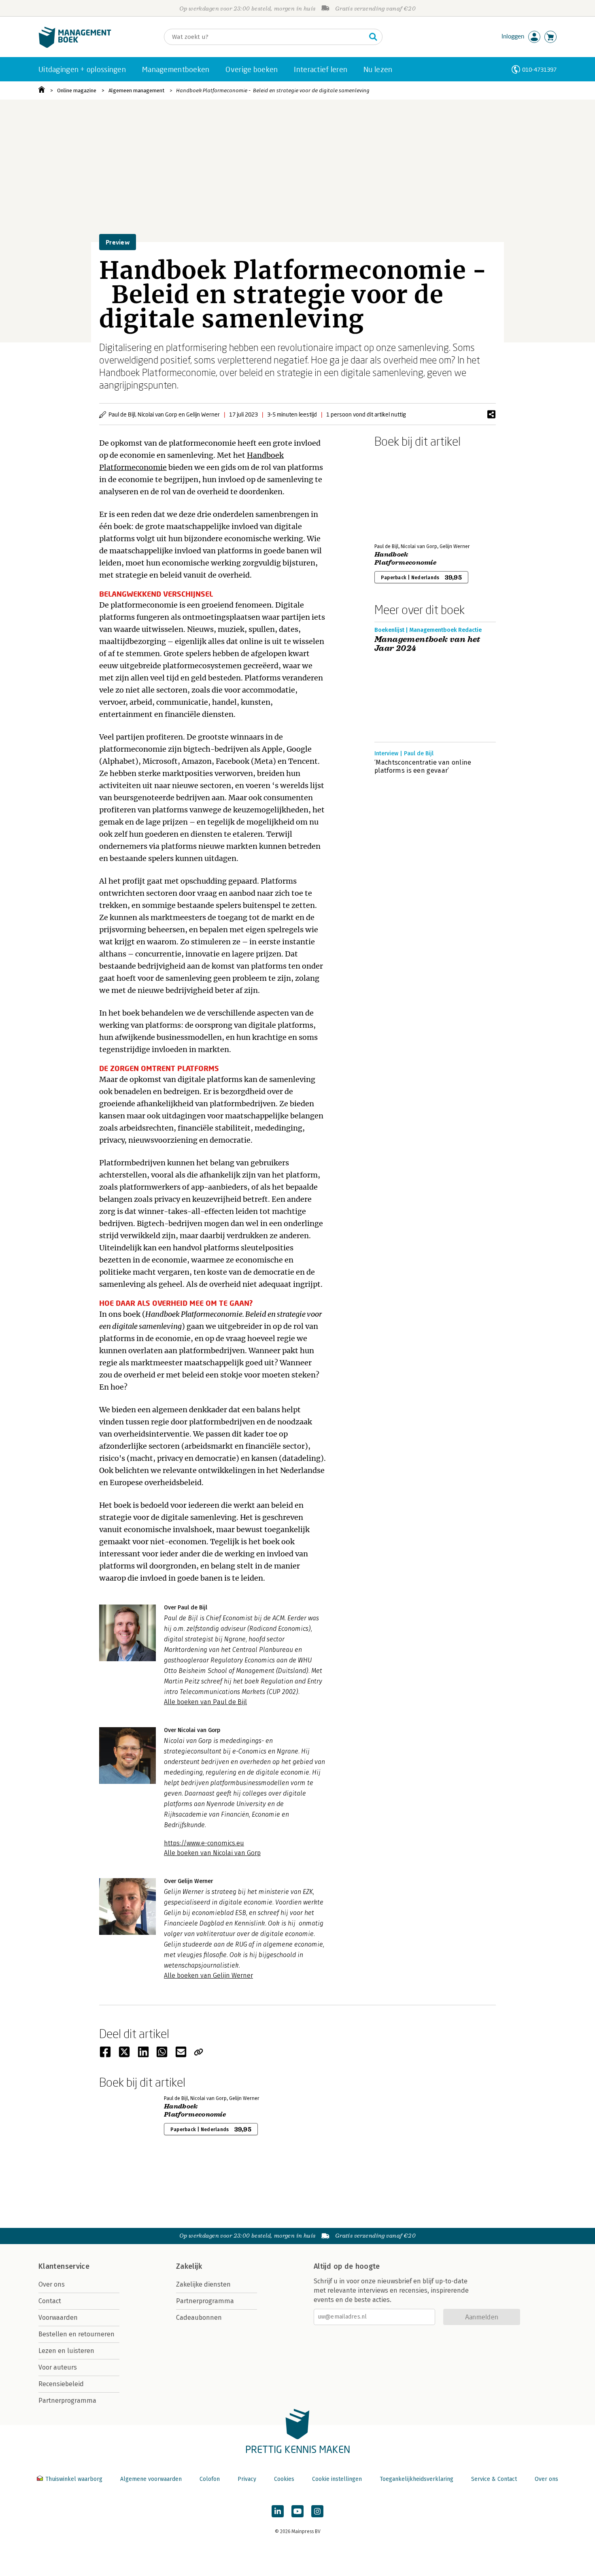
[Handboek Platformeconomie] (403, 494)
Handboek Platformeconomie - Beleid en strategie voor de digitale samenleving (273, 90)
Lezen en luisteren (66, 2351)
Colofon (210, 2479)
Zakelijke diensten (203, 2284)
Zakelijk (189, 2266)
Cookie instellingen (337, 2479)
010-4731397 (539, 69)
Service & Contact (494, 2479)
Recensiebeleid (61, 2384)
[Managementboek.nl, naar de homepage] (75, 46)
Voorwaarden (58, 2318)
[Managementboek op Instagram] (317, 2511)
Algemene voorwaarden (151, 2479)
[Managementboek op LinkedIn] (278, 2511)
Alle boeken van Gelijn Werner (208, 1976)
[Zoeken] (373, 37)
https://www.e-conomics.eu (204, 1843)
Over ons (52, 2284)
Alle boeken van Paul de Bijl (205, 1702)
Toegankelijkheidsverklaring (416, 2479)
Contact (50, 2301)
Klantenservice (64, 2266)
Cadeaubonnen (199, 2318)
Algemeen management (136, 90)
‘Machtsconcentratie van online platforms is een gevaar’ (423, 766)
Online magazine (77, 90)
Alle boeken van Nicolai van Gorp (212, 1853)
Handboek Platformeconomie (405, 559)
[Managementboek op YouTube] (297, 2511)
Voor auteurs (58, 2367)
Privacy (247, 2479)
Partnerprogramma (67, 2401)
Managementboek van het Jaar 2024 (427, 644)
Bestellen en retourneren (76, 2334)
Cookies (284, 2479)
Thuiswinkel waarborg (74, 2479)
